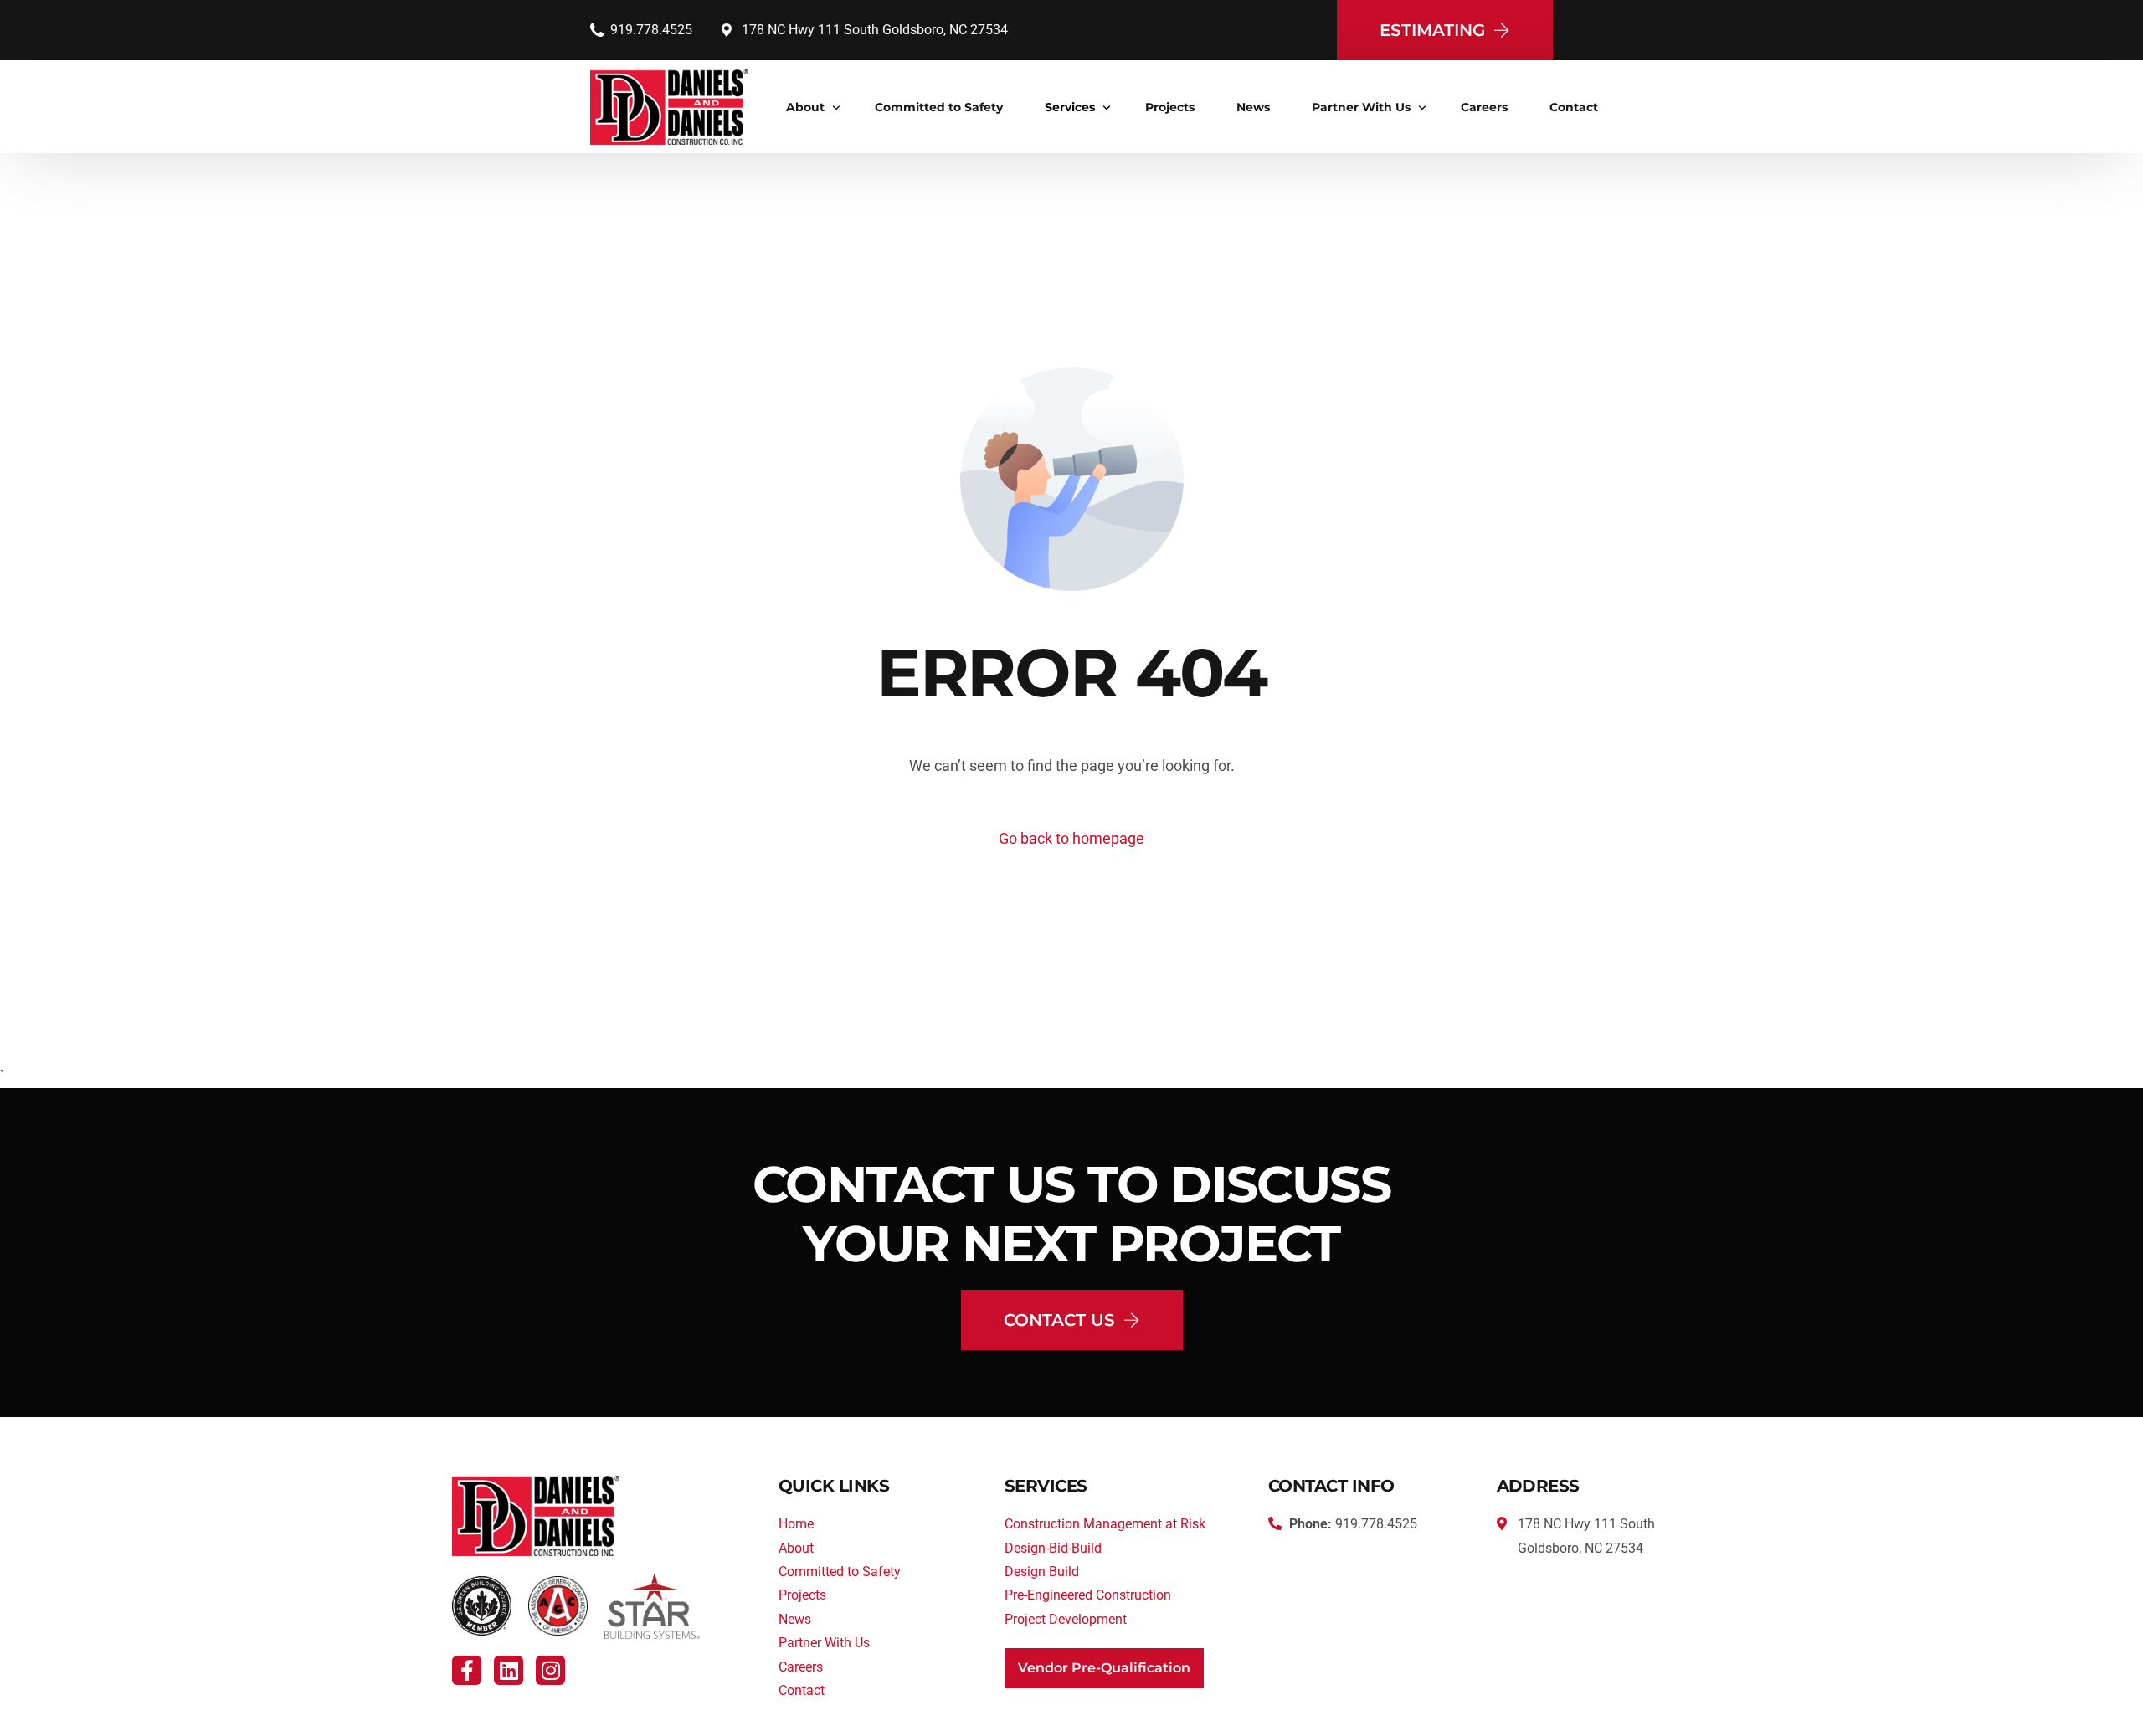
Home (796, 1524)
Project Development (1066, 1619)
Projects (802, 1595)
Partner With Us (824, 1643)
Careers (801, 1667)
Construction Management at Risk (1105, 1524)
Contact (802, 1690)
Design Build (1042, 1572)
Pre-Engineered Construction (1088, 1595)
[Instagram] (550, 1670)
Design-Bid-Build (1053, 1548)
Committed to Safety (840, 1572)
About (796, 1548)
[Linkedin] (509, 1670)
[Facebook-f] (467, 1670)
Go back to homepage (1071, 838)
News (795, 1619)
